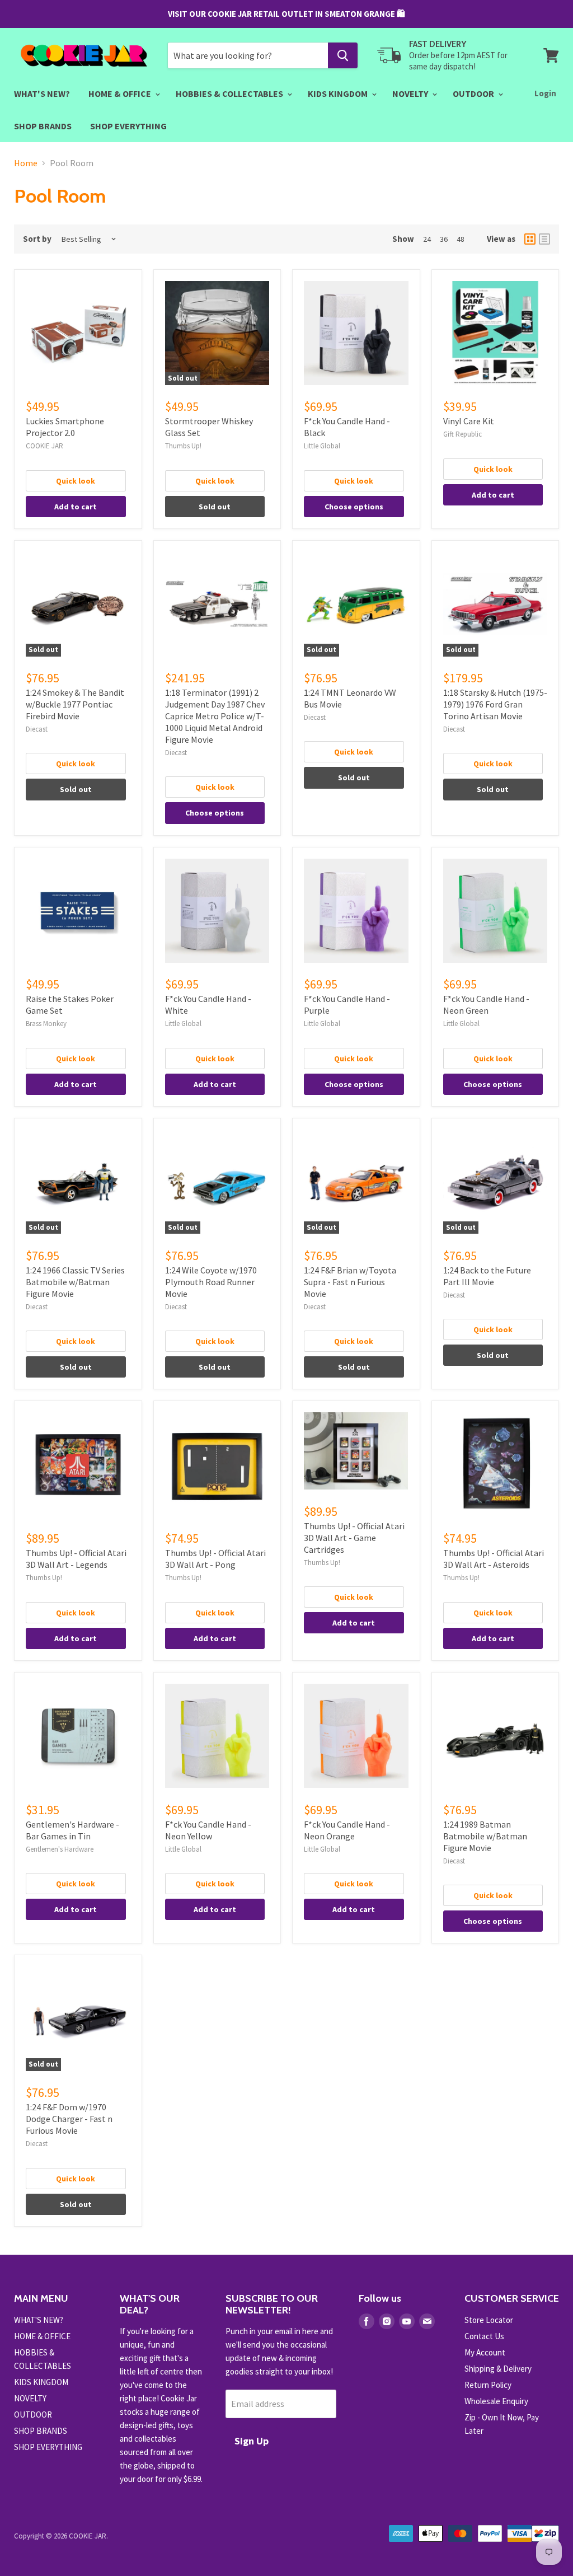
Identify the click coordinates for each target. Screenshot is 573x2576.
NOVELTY (411, 93)
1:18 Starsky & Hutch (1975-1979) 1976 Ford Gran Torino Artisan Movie (495, 704)
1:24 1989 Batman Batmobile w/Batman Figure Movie (485, 1836)
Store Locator (489, 2320)
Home (26, 163)
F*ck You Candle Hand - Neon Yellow (208, 1830)
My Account (485, 2352)
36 (444, 239)
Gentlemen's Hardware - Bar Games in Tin (72, 1830)
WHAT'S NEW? (42, 93)
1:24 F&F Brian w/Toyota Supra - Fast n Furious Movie (350, 1282)
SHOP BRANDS (43, 126)
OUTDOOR (474, 93)
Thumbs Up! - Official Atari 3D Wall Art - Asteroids (494, 1559)
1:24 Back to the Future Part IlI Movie (487, 1276)
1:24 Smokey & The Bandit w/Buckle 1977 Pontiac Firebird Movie (75, 704)
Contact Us (484, 2336)
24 (427, 239)
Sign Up (252, 2441)
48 (461, 239)
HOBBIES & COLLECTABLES (230, 93)
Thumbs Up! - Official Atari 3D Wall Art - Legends (76, 1559)
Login (545, 93)
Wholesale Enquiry (496, 2401)
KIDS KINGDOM (339, 93)
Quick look (76, 481)
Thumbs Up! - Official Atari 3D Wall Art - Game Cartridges (354, 1538)
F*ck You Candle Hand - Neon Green (486, 1004)
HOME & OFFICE (121, 93)
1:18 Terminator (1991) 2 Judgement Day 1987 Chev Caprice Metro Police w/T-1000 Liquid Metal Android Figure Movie (215, 716)
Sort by (37, 239)
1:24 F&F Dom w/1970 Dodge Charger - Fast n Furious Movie (69, 2119)
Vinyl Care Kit (469, 421)
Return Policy (488, 2385)
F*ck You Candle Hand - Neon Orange (347, 1830)
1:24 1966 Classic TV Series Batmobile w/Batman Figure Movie (75, 1282)
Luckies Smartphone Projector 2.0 (65, 427)
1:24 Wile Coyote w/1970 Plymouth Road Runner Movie (211, 1282)
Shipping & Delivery (498, 2369)
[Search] (343, 55)
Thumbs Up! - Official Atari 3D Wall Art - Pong (215, 1559)
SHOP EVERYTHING (128, 126)
